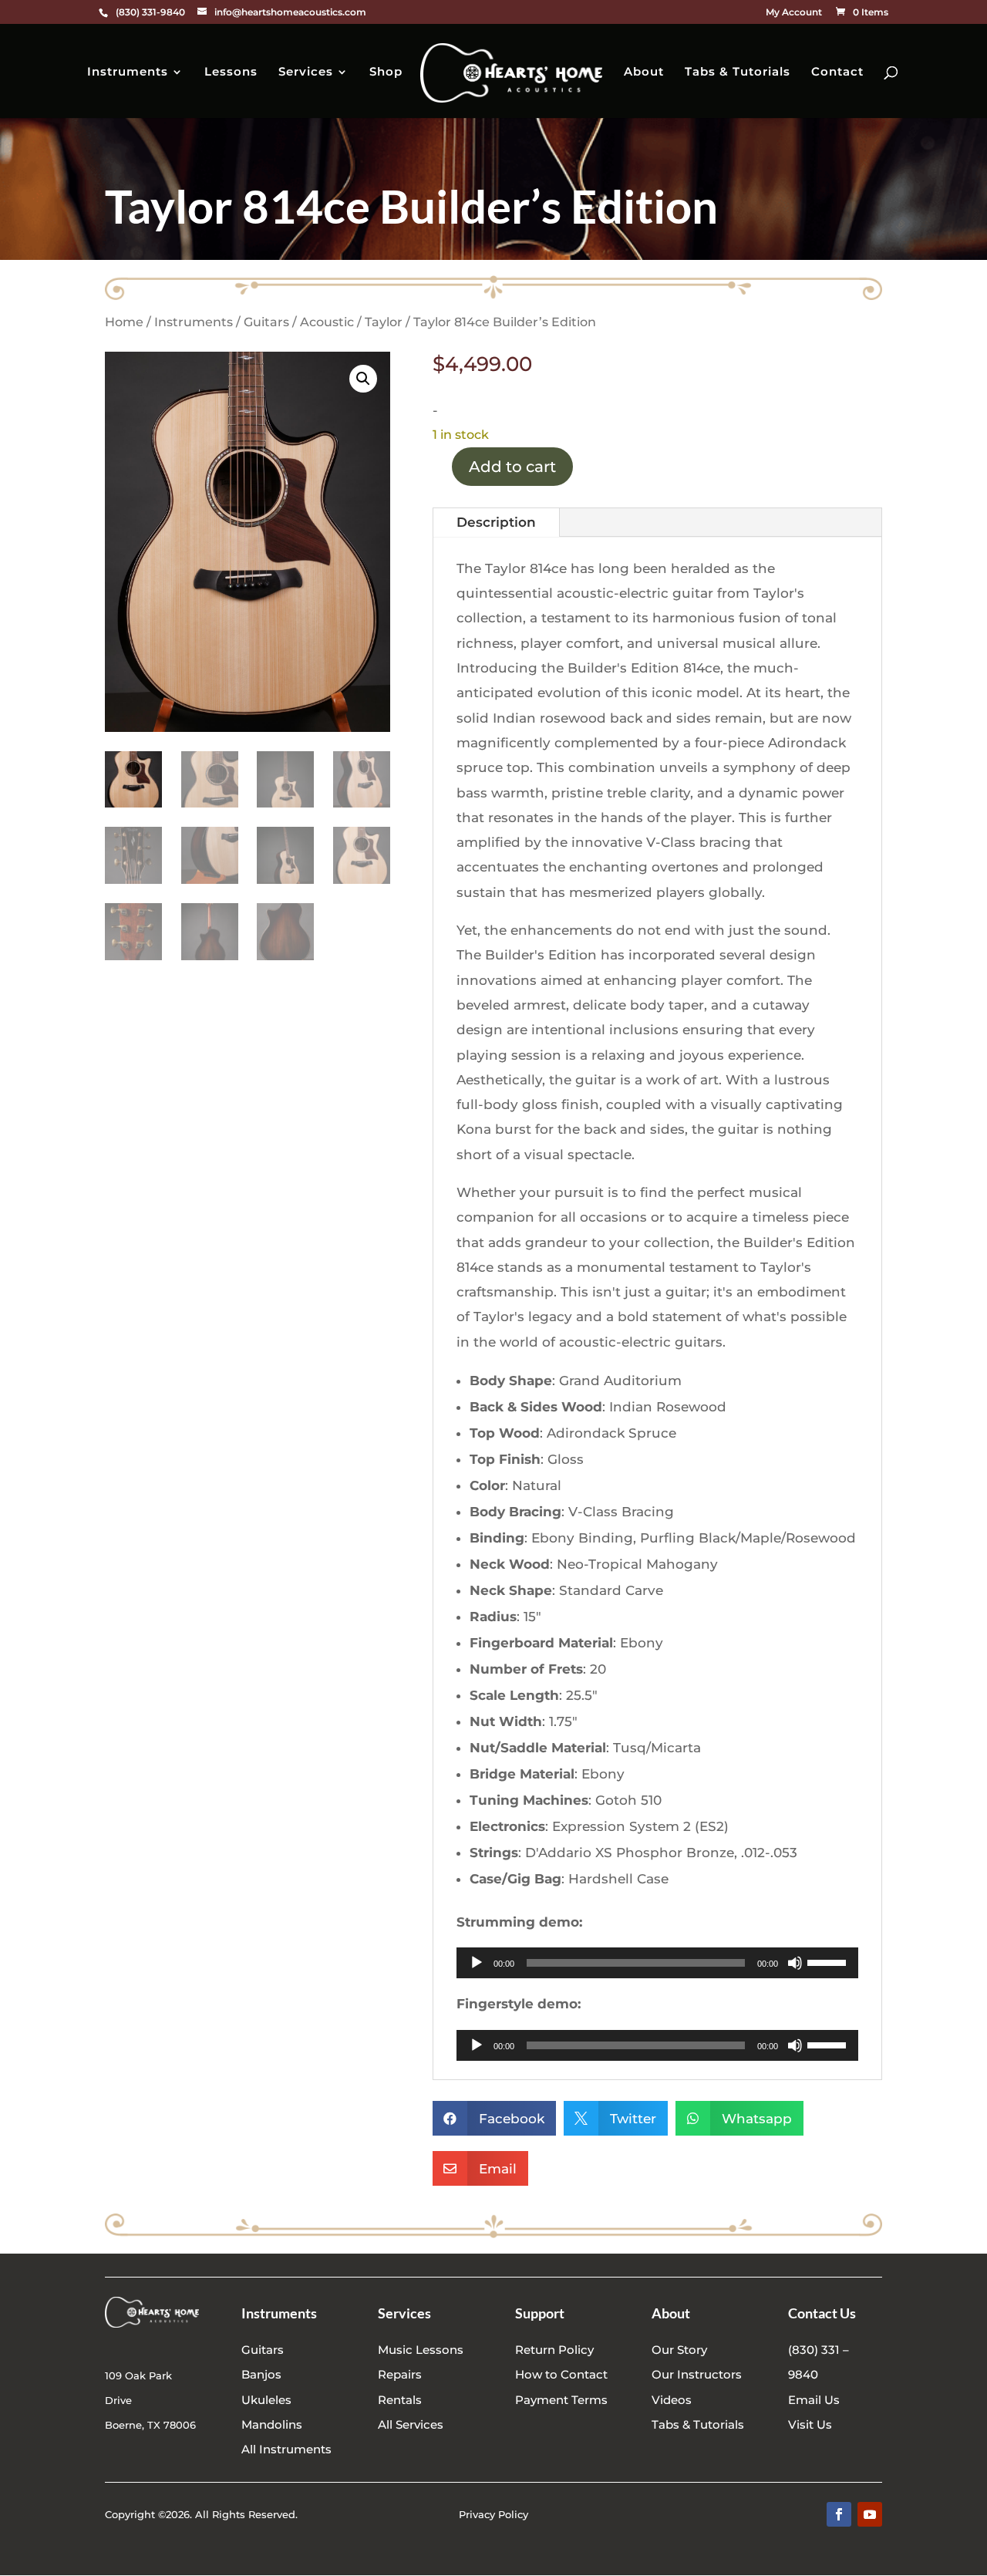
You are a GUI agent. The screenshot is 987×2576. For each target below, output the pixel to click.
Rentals (400, 2400)
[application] (657, 1963)
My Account (794, 13)
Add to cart (512, 467)
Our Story (679, 2350)
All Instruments (286, 2449)
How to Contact (561, 2374)
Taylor (384, 322)
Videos (672, 2400)
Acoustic (327, 322)
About (644, 72)
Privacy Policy (493, 2514)
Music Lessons (421, 2350)
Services (306, 72)
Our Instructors (697, 2374)
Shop (386, 72)
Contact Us (822, 2313)
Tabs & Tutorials (738, 72)
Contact (837, 72)
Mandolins (272, 2424)
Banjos (261, 2374)
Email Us (814, 2400)
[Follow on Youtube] (870, 2514)
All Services (411, 2424)
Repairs (400, 2374)
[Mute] (795, 1963)
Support (540, 2313)
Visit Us (810, 2424)
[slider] (829, 1961)
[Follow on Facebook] (839, 2514)
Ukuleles (266, 2400)
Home (124, 322)
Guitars (266, 322)
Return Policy (554, 2350)
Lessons (231, 72)
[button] (363, 379)
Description (496, 522)
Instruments (128, 72)
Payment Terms (561, 2400)
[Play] (477, 1963)
